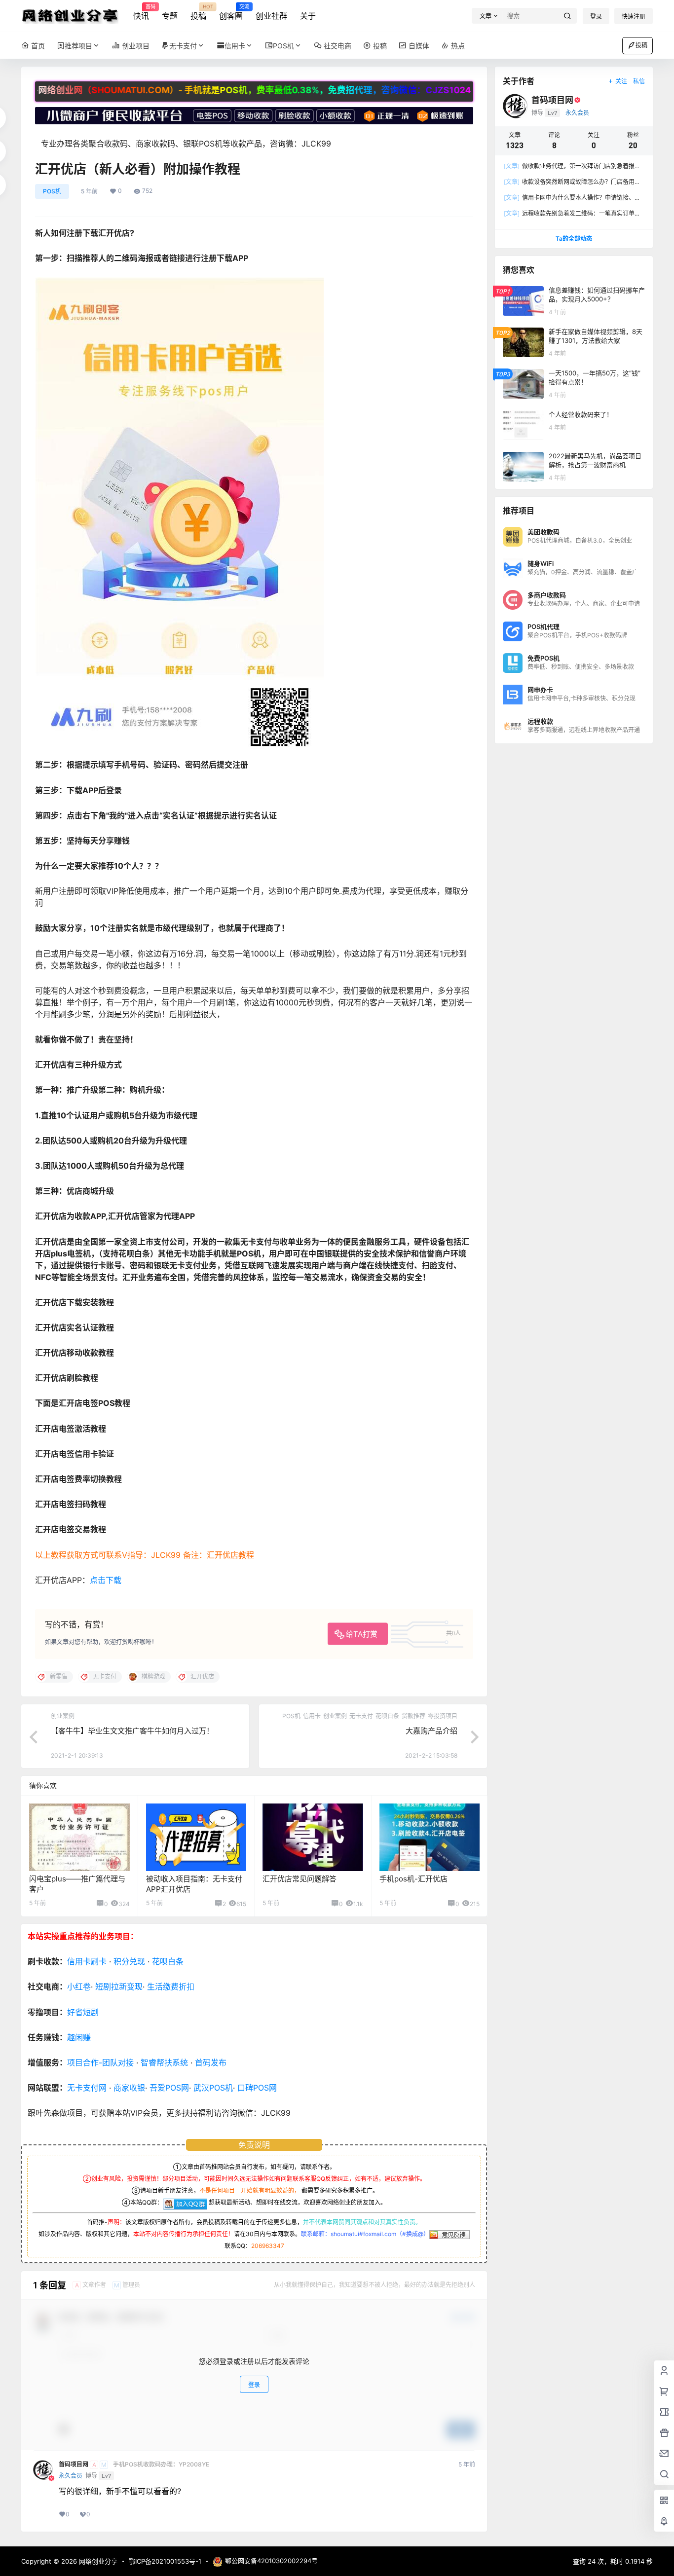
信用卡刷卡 (87, 1961)
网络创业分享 (97, 2561)
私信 (639, 81)
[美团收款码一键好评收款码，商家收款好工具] (254, 112)
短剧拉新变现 (119, 1987)
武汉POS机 (213, 2088)
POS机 (283, 46)
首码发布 (211, 2062)
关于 (308, 16)
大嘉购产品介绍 (431, 1731)
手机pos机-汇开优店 (413, 1879)
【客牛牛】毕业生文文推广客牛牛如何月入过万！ (132, 1731)
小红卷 (79, 1987)
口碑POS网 (257, 2088)
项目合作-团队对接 (100, 2062)
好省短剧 (83, 2012)
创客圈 (231, 12)
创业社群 (271, 16)
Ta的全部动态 (574, 239)
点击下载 (106, 1580)
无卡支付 (183, 46)
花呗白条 (168, 1961)
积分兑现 (129, 1961)
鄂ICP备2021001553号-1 (165, 2561)
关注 (621, 81)
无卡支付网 (87, 2088)
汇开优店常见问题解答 (300, 1879)
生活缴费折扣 (171, 1987)
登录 (596, 17)
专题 (170, 16)
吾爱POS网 (169, 2088)
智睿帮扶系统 (164, 2062)
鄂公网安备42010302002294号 (271, 2561)
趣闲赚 (79, 2037)
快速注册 (634, 17)
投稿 (198, 12)
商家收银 (129, 2088)
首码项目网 (74, 2465)
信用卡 (235, 46)
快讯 (141, 12)
